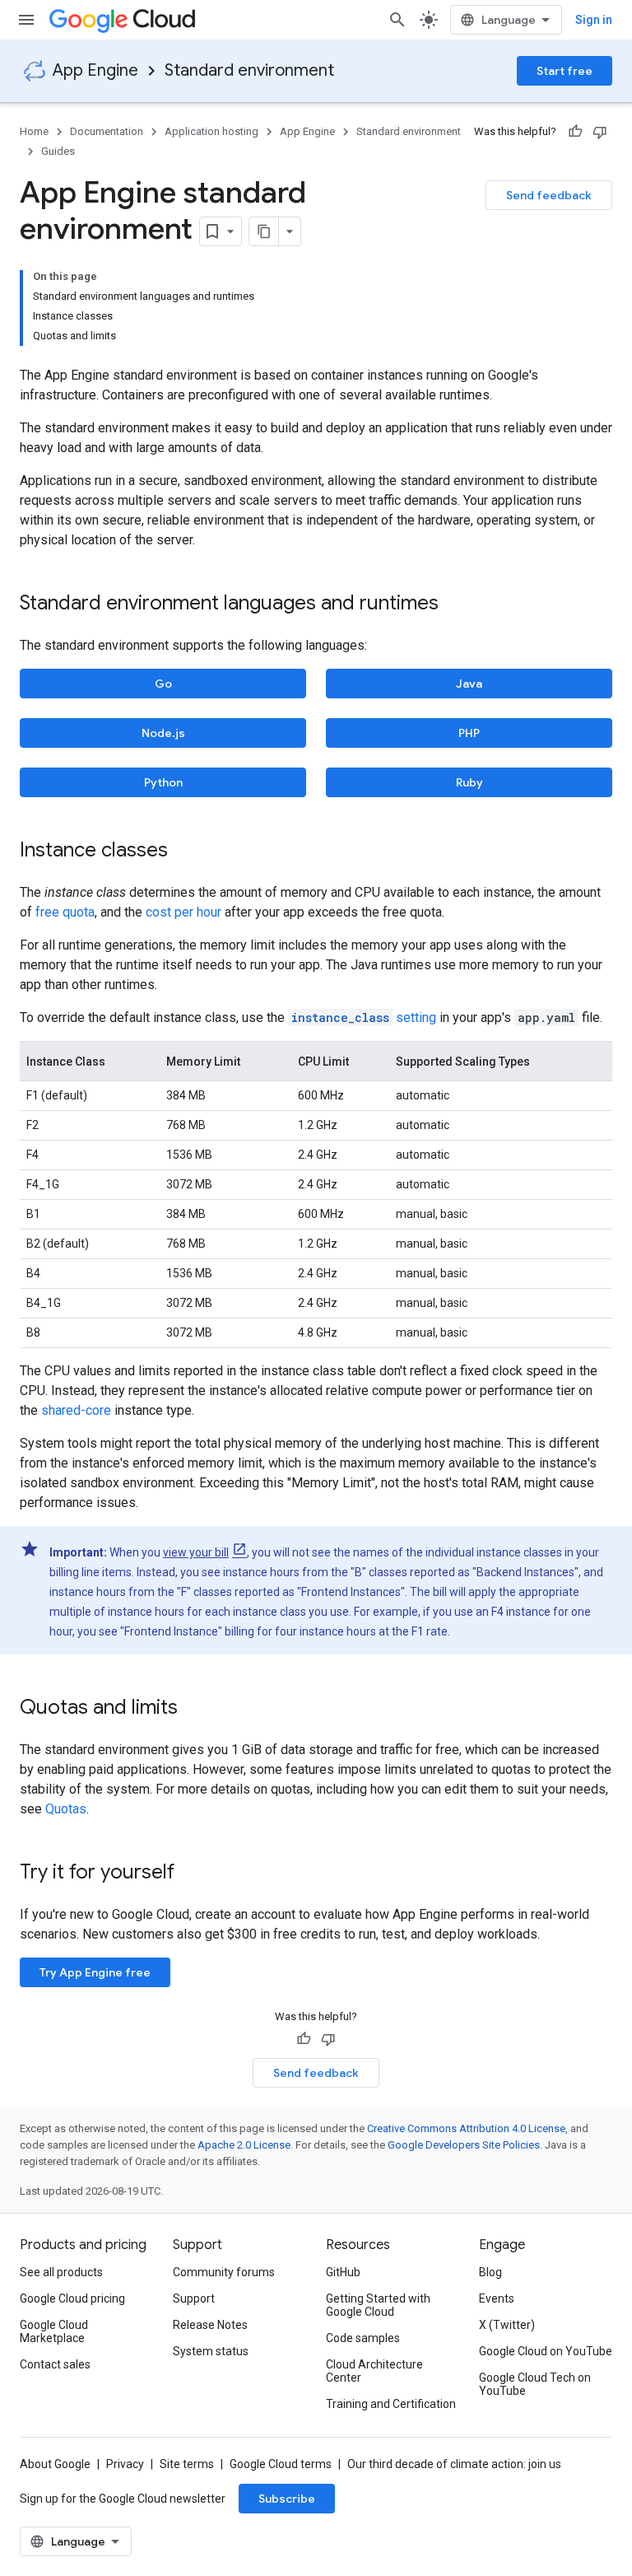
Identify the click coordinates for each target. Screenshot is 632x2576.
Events (497, 2298)
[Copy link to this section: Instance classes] (184, 852)
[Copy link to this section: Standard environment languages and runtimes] (455, 604)
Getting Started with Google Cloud (378, 2305)
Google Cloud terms (281, 2464)
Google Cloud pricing (72, 2298)
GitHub (343, 2272)
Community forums (224, 2272)
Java (469, 684)
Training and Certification (391, 2404)
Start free (565, 71)
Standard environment (249, 70)
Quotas (66, 1809)
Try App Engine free (95, 1972)
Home (34, 131)
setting (364, 1017)
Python (163, 782)
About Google (55, 2464)
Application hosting (211, 131)
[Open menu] (26, 20)
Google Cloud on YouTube (546, 2351)
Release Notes (210, 2325)
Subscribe (287, 2499)
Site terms (187, 2464)
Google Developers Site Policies (464, 2145)
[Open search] (397, 20)
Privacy (125, 2464)
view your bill (196, 1552)
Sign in (594, 20)
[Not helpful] (600, 132)
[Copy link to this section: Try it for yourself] (196, 1874)
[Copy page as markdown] (264, 231)
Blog (490, 2272)
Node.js (163, 733)
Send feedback (549, 195)
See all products (61, 2272)
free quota (65, 912)
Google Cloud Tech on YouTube (535, 2384)
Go (163, 684)
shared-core (76, 1410)
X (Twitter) (507, 2325)
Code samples (363, 2338)
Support (194, 2298)
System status (211, 2351)
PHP (469, 733)
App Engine (95, 70)
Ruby (469, 782)
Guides (58, 151)
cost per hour (184, 912)
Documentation (107, 131)
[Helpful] (575, 132)
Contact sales (55, 2364)
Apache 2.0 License (244, 2145)
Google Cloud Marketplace (54, 2331)
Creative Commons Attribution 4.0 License (466, 2128)
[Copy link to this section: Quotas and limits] (194, 1709)
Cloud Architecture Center (374, 2371)
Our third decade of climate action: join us (454, 2464)
